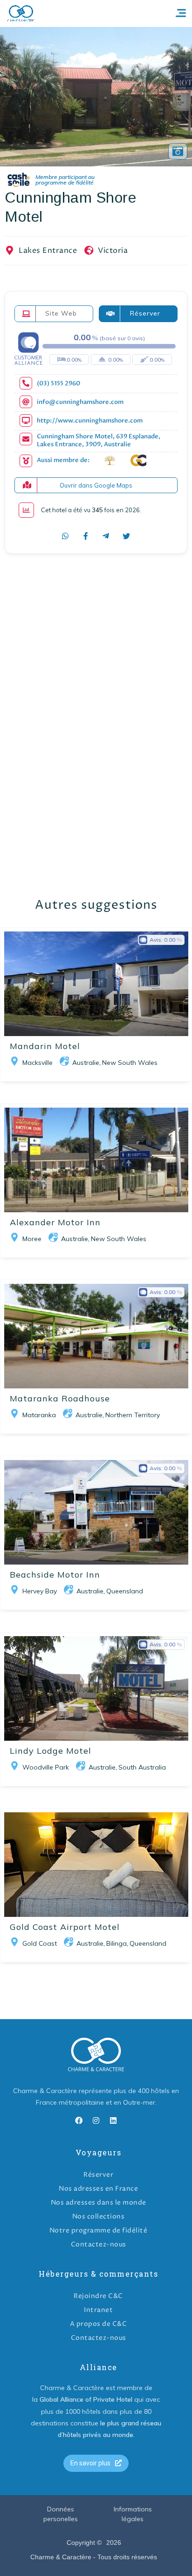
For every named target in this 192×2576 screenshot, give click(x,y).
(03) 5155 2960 (58, 384)
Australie (86, 1063)
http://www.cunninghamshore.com (90, 421)
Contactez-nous (99, 2244)
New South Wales (130, 1063)
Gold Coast (40, 1943)
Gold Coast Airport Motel (65, 1927)
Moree (32, 1239)
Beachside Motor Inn (55, 1575)
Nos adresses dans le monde (99, 2203)
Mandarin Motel (45, 1046)
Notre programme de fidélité (99, 2230)
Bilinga (117, 1943)
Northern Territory (133, 1415)
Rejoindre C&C (98, 2296)
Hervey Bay (40, 1591)
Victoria (113, 251)
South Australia (142, 1767)
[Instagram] (96, 2120)
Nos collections (99, 2216)
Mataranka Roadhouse (60, 1398)
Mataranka (39, 1415)
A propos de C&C (99, 2324)
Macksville (38, 1063)
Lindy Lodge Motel (51, 1751)
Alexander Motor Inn (55, 1222)
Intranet (98, 2310)
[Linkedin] (113, 2120)
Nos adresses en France (98, 2189)
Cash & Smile (57, 180)
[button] (96, 2463)
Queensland (125, 1591)
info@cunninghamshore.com (80, 402)
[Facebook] (79, 2120)
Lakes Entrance (48, 251)
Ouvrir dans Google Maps (96, 485)
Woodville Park (46, 1767)
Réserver (98, 2175)
